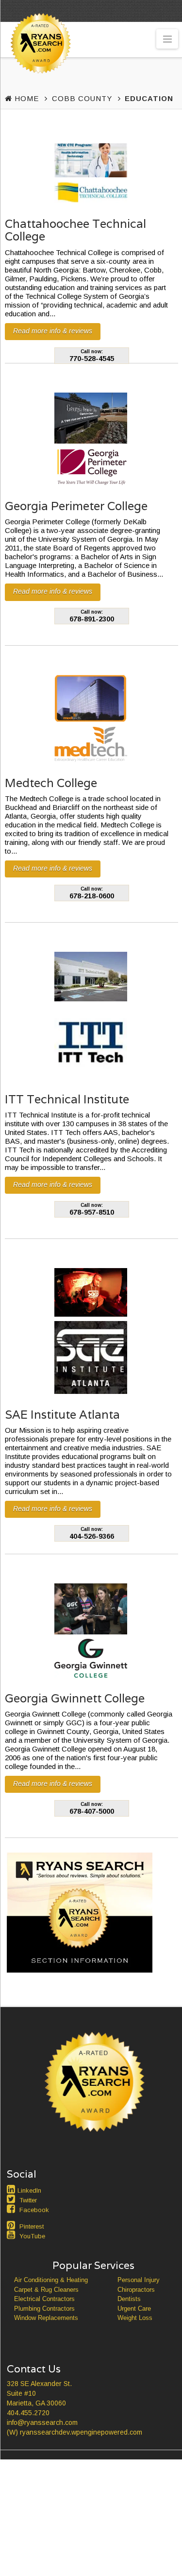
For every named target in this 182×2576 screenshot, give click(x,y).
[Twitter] (12, 2199)
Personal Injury (139, 2280)
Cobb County (82, 98)
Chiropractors (136, 2290)
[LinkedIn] (12, 2189)
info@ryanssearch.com (42, 2422)
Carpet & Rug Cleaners (46, 2290)
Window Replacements (46, 2318)
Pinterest (32, 2226)
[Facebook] (12, 2209)
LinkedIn (29, 2190)
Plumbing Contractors (44, 2309)
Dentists (129, 2299)
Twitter (28, 2200)
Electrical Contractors (44, 2299)
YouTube (32, 2236)
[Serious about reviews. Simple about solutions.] (39, 61)
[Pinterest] (12, 2225)
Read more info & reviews (53, 331)
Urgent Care (134, 2309)
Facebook (34, 2210)
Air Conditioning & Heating (51, 2280)
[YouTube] (12, 2235)
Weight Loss (135, 2318)
